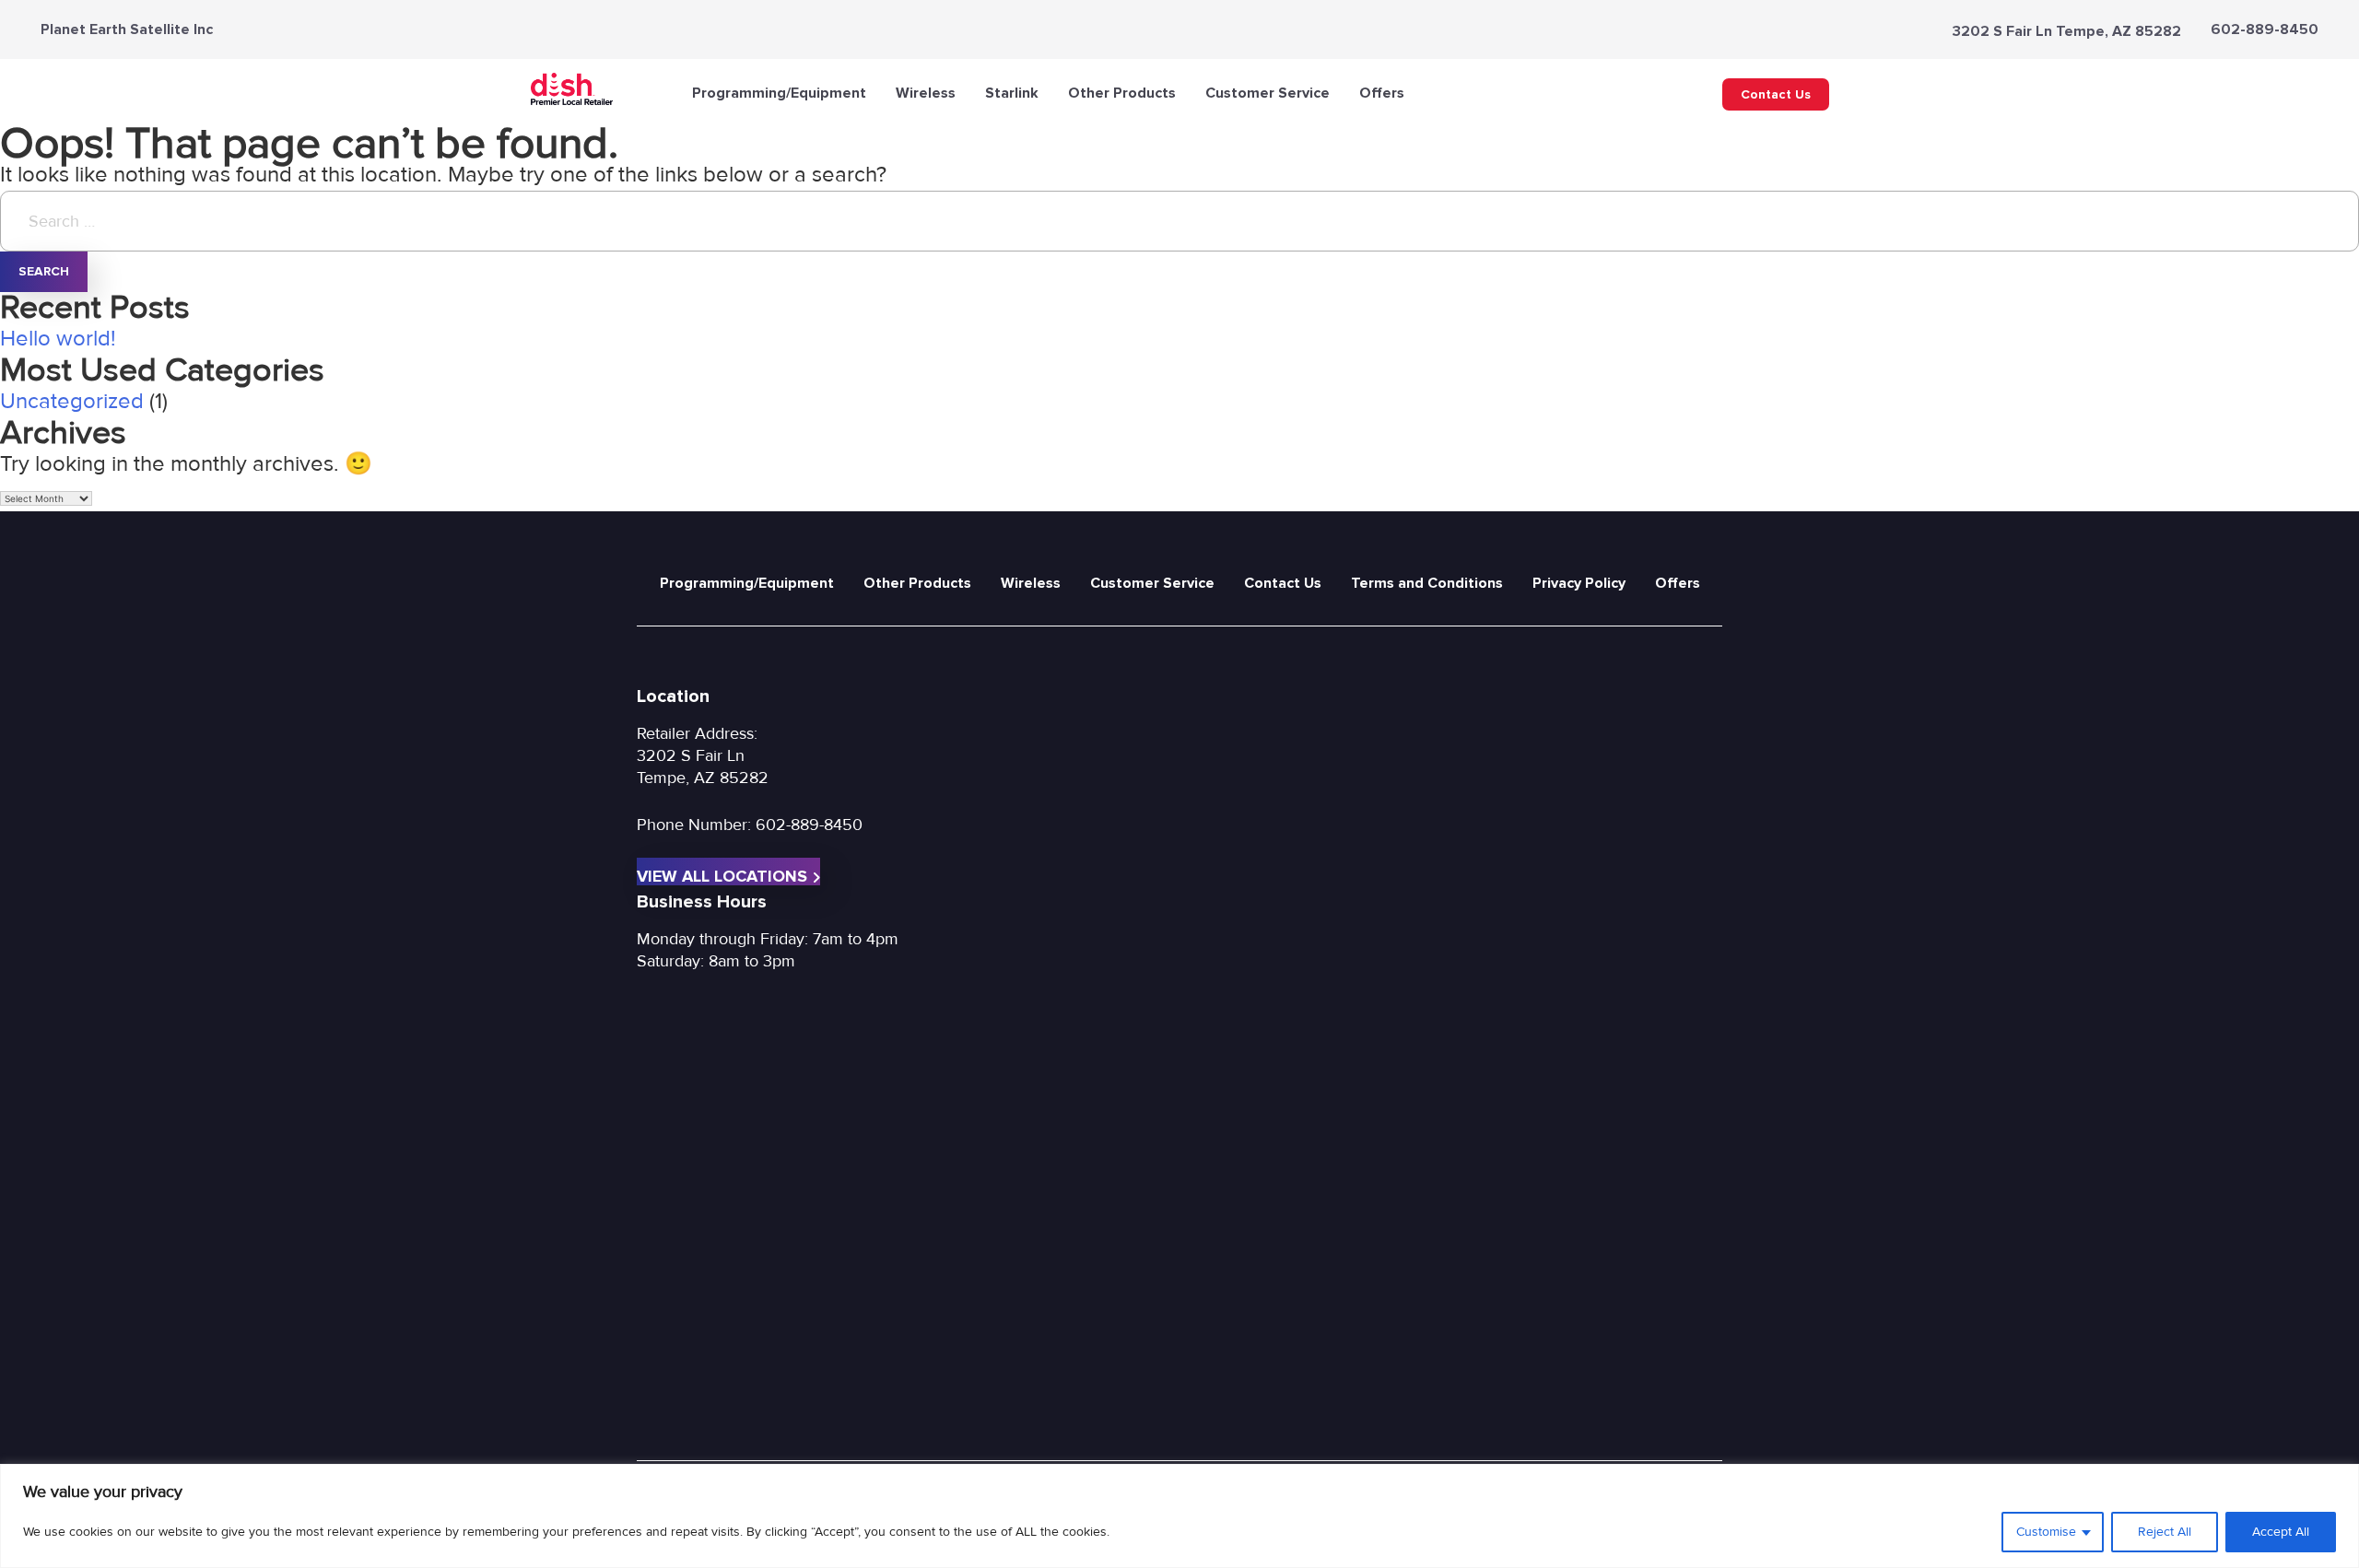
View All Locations (722, 876)
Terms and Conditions (1427, 583)
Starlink (1012, 93)
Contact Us (1776, 94)
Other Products (1122, 93)
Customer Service (1268, 93)
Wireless (926, 93)
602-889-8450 (2265, 29)
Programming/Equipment (779, 93)
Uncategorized (72, 401)
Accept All (2281, 1532)
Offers (1382, 93)
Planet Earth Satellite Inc (127, 29)
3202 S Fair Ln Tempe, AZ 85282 (2067, 31)
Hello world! (58, 339)
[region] (1179, 1516)
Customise (2046, 1532)
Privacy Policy (1579, 583)
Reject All (2165, 1532)
